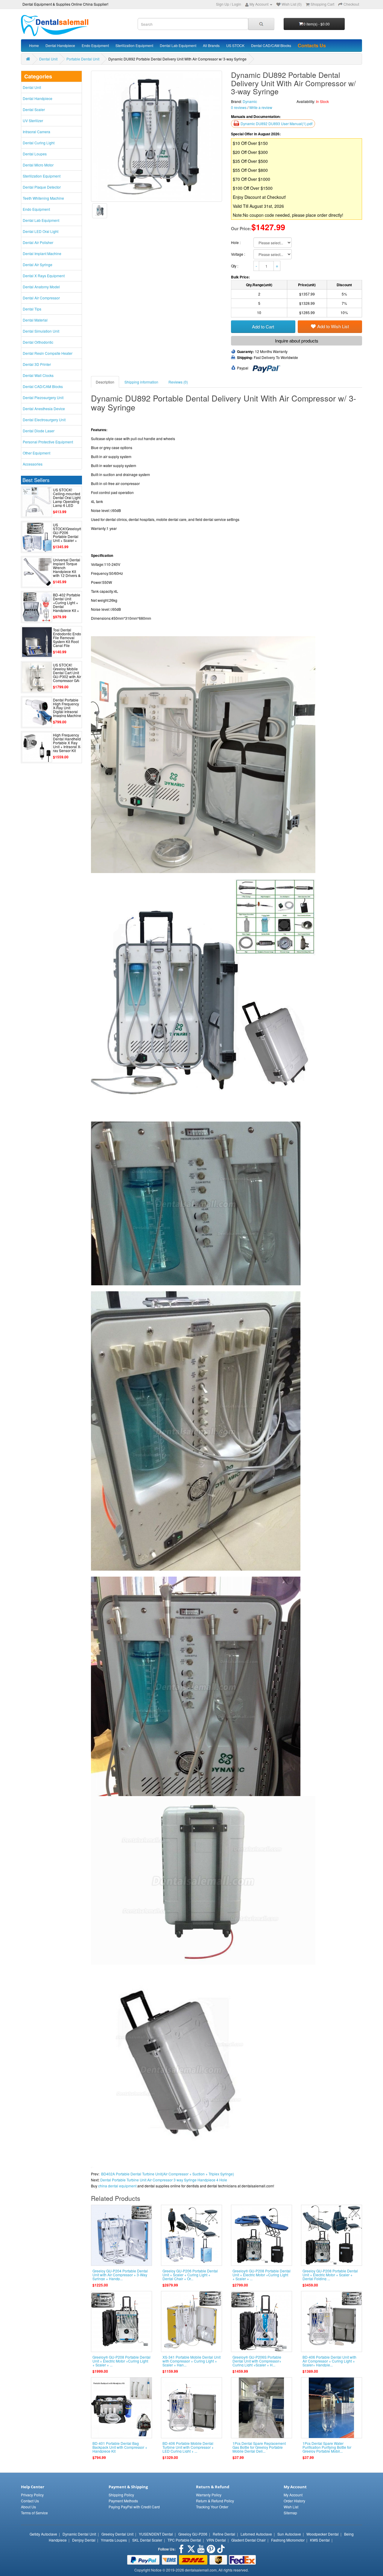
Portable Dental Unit (83, 59)
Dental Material (35, 320)
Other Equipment (37, 453)
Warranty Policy (209, 2495)
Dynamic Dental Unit (79, 2534)
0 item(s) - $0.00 (317, 24)
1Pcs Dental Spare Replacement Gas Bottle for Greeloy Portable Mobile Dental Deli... (259, 2447)
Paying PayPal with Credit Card (134, 2507)
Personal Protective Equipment (48, 442)
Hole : (236, 242)
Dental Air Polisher (38, 242)
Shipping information (141, 382)
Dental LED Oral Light (41, 231)
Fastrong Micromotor (288, 2540)
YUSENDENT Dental (156, 2534)
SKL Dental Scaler (147, 2540)
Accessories (33, 464)
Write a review (261, 107)
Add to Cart (263, 326)
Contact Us (30, 2501)
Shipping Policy (121, 2495)
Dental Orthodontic (38, 342)
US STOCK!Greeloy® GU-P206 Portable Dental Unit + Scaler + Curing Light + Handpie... (67, 537)
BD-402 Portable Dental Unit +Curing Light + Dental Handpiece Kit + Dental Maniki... (67, 605)
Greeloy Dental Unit (117, 2534)
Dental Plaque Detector (42, 187)
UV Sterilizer (33, 121)
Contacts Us (312, 45)
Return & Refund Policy (215, 2501)
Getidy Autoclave (43, 2534)
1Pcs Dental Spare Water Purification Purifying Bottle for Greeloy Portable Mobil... (327, 2447)
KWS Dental (320, 2540)
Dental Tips (32, 309)
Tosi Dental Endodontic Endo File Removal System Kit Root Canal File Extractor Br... (67, 640)
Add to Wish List (333, 326)
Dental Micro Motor (38, 165)
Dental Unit (48, 59)
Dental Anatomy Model (41, 287)
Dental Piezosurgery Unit (43, 397)
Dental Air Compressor (41, 298)
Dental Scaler (34, 109)
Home (34, 45)
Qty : (235, 266)
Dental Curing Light (39, 143)
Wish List (291, 2507)
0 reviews (239, 107)
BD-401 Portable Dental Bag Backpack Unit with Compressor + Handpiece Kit (120, 2447)
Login (237, 4)
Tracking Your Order (212, 2507)
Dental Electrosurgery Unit (44, 420)
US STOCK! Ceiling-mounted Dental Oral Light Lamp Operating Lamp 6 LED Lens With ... (67, 500)
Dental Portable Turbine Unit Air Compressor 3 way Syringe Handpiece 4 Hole (164, 2180)
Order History (294, 2501)
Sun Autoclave (289, 2534)
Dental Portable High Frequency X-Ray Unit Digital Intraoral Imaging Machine (67, 708)
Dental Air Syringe (38, 265)
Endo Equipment (95, 45)
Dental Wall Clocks (38, 375)
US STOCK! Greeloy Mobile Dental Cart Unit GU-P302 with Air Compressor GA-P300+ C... (67, 675)
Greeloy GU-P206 (193, 2534)
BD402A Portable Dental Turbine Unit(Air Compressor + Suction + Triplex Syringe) (168, 2174)
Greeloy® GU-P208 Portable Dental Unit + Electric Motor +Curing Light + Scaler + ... (262, 2275)
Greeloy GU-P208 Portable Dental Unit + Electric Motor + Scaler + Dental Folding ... (330, 2275)
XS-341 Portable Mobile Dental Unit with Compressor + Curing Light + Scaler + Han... (191, 2361)
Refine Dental (224, 2534)
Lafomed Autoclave (256, 2534)
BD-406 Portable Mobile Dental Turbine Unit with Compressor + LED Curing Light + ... (188, 2447)
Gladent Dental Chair (249, 2540)
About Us (28, 2507)
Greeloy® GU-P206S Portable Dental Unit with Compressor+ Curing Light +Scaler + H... (257, 2361)
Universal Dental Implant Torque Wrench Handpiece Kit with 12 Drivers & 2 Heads (67, 570)
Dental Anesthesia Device (44, 409)
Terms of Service (34, 2513)
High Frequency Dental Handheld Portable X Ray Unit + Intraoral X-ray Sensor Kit (67, 743)
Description (105, 382)
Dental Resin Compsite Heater (48, 353)
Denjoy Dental (84, 2540)
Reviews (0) (178, 382)
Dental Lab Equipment (178, 45)
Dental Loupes (35, 154)
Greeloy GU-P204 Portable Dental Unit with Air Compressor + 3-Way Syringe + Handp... (120, 2275)
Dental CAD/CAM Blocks (271, 45)
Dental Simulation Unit (41, 331)
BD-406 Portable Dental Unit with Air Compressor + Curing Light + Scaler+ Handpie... (329, 2361)
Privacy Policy (32, 2495)
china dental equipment (117, 2186)
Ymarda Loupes (114, 2540)
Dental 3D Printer (37, 364)
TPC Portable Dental (184, 2540)
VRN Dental (216, 2540)
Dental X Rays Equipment (44, 276)
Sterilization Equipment (134, 45)
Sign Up (223, 4)
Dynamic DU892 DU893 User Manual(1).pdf (276, 124)
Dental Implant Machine (42, 253)
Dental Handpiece (60, 45)
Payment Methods (123, 2501)
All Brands (211, 45)
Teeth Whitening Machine (43, 198)
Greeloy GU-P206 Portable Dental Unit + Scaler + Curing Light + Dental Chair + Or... (190, 2275)
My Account (293, 2495)
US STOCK (235, 45)
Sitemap (290, 2513)
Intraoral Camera (37, 132)
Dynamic (250, 101)
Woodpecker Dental (323, 2534)
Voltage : (238, 254)
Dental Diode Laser (39, 431)
